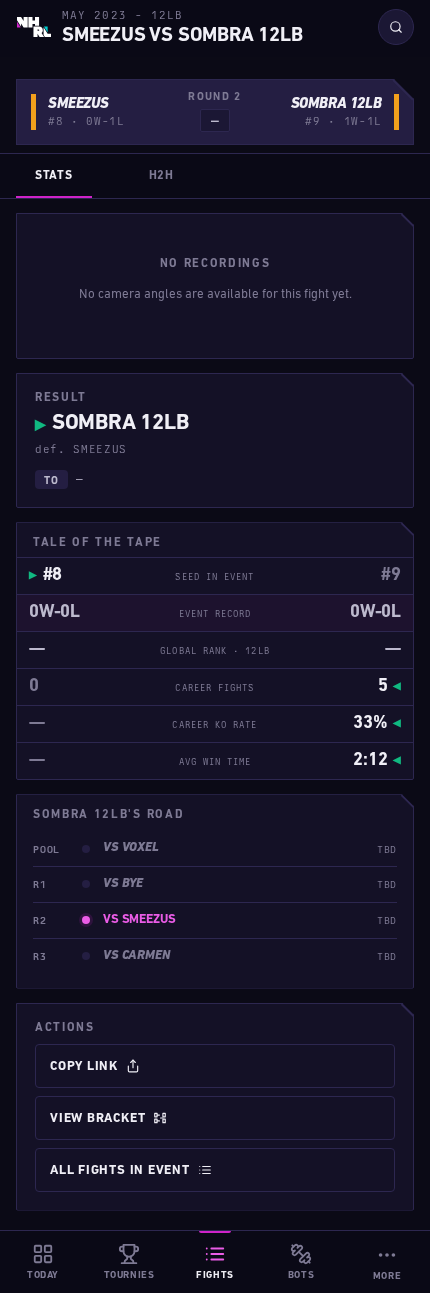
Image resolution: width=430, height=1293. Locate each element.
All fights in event (120, 1170)
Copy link (84, 1066)
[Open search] (396, 27)
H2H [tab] (161, 176)
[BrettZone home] (34, 27)
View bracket (97, 1118)
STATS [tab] (54, 176)
